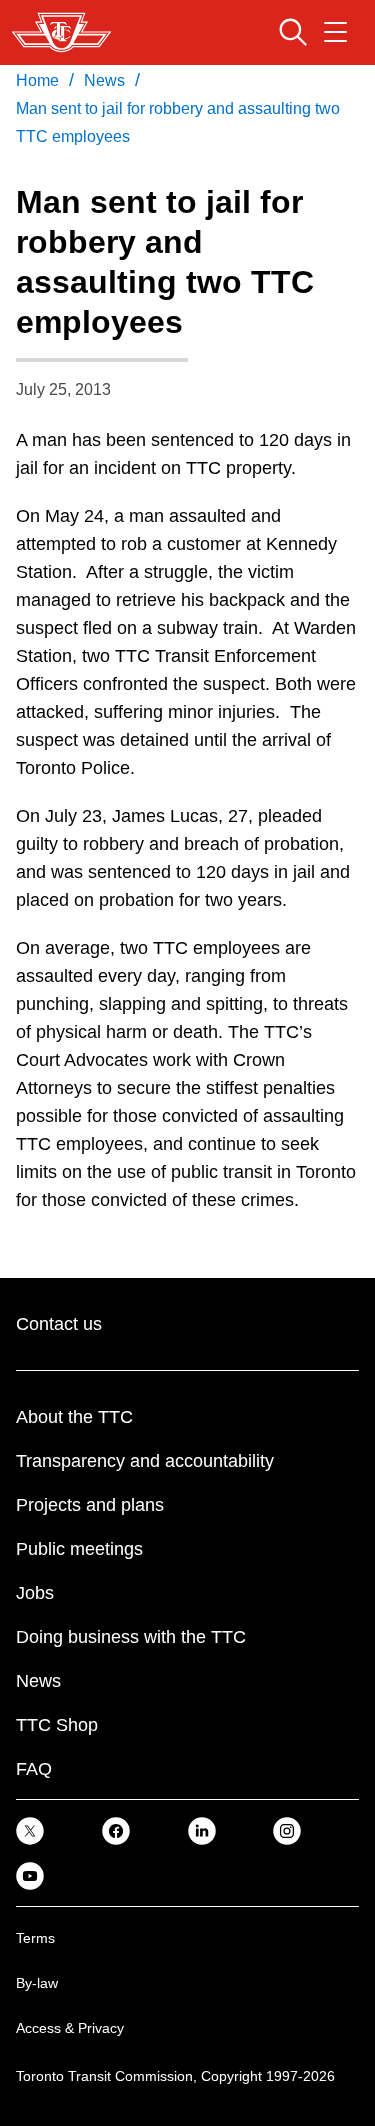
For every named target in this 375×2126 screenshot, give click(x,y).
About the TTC (74, 1417)
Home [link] (37, 80)
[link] (30, 1830)
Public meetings (79, 1549)
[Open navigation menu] (335, 32)
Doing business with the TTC (131, 1637)
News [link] (104, 80)
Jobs (35, 1593)
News (38, 1681)
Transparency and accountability (145, 1461)
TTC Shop (57, 1725)
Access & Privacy (70, 2028)
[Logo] (61, 32)
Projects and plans (90, 1505)
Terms (35, 1938)
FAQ (34, 1769)
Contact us (59, 1324)
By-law (37, 1983)
